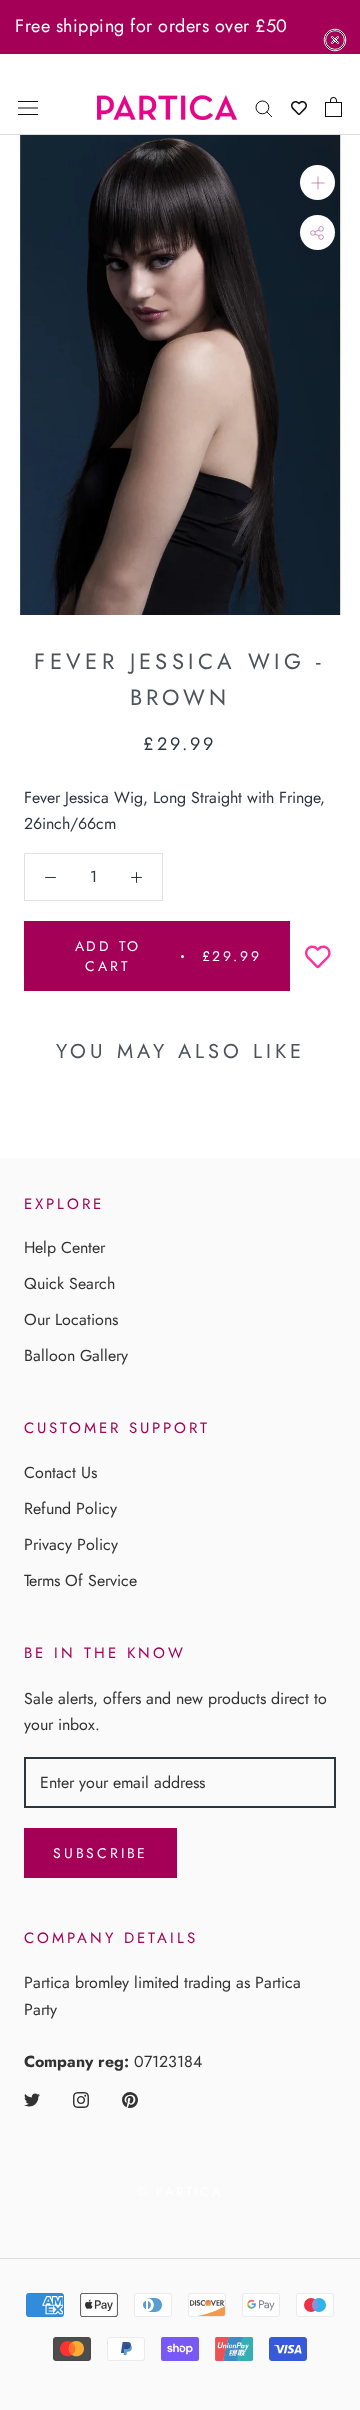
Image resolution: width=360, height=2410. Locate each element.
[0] (333, 107)
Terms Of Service (80, 1580)
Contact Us (60, 1472)
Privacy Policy (71, 1544)
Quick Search (69, 1283)
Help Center (64, 1247)
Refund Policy (70, 1508)
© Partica (180, 2191)
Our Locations (71, 1319)
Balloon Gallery (76, 1355)
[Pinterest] (130, 2099)
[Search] (264, 107)
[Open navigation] (28, 107)
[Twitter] (32, 2099)
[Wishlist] (299, 107)
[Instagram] (81, 2099)
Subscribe (100, 1853)
